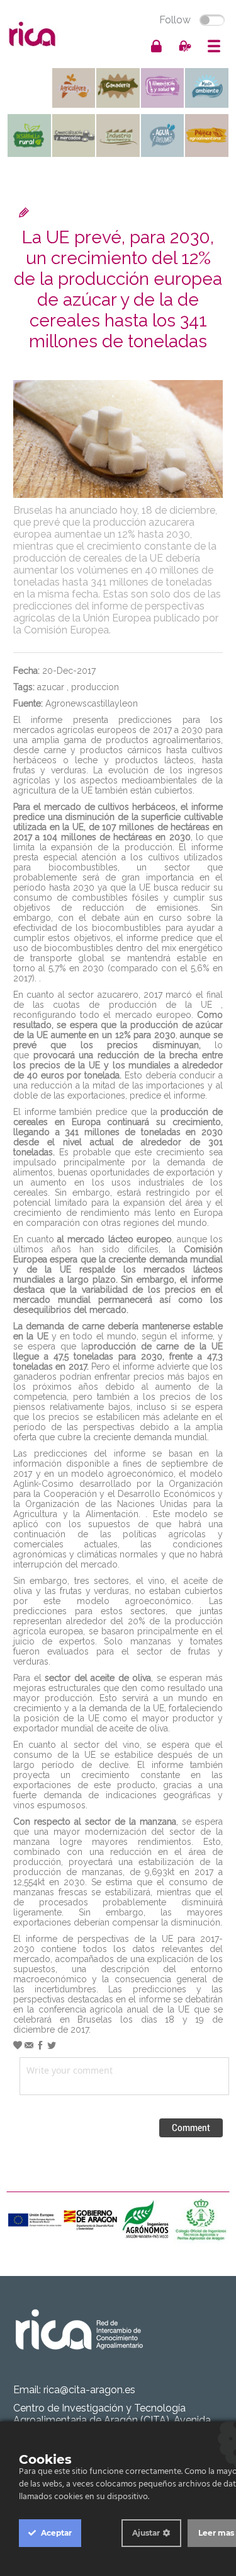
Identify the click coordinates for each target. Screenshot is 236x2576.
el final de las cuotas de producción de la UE (118, 1000)
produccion (95, 687)
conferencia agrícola (81, 2009)
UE (184, 2009)
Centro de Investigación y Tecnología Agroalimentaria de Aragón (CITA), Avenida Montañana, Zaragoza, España (112, 2420)
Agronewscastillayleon (92, 703)
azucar (51, 687)
